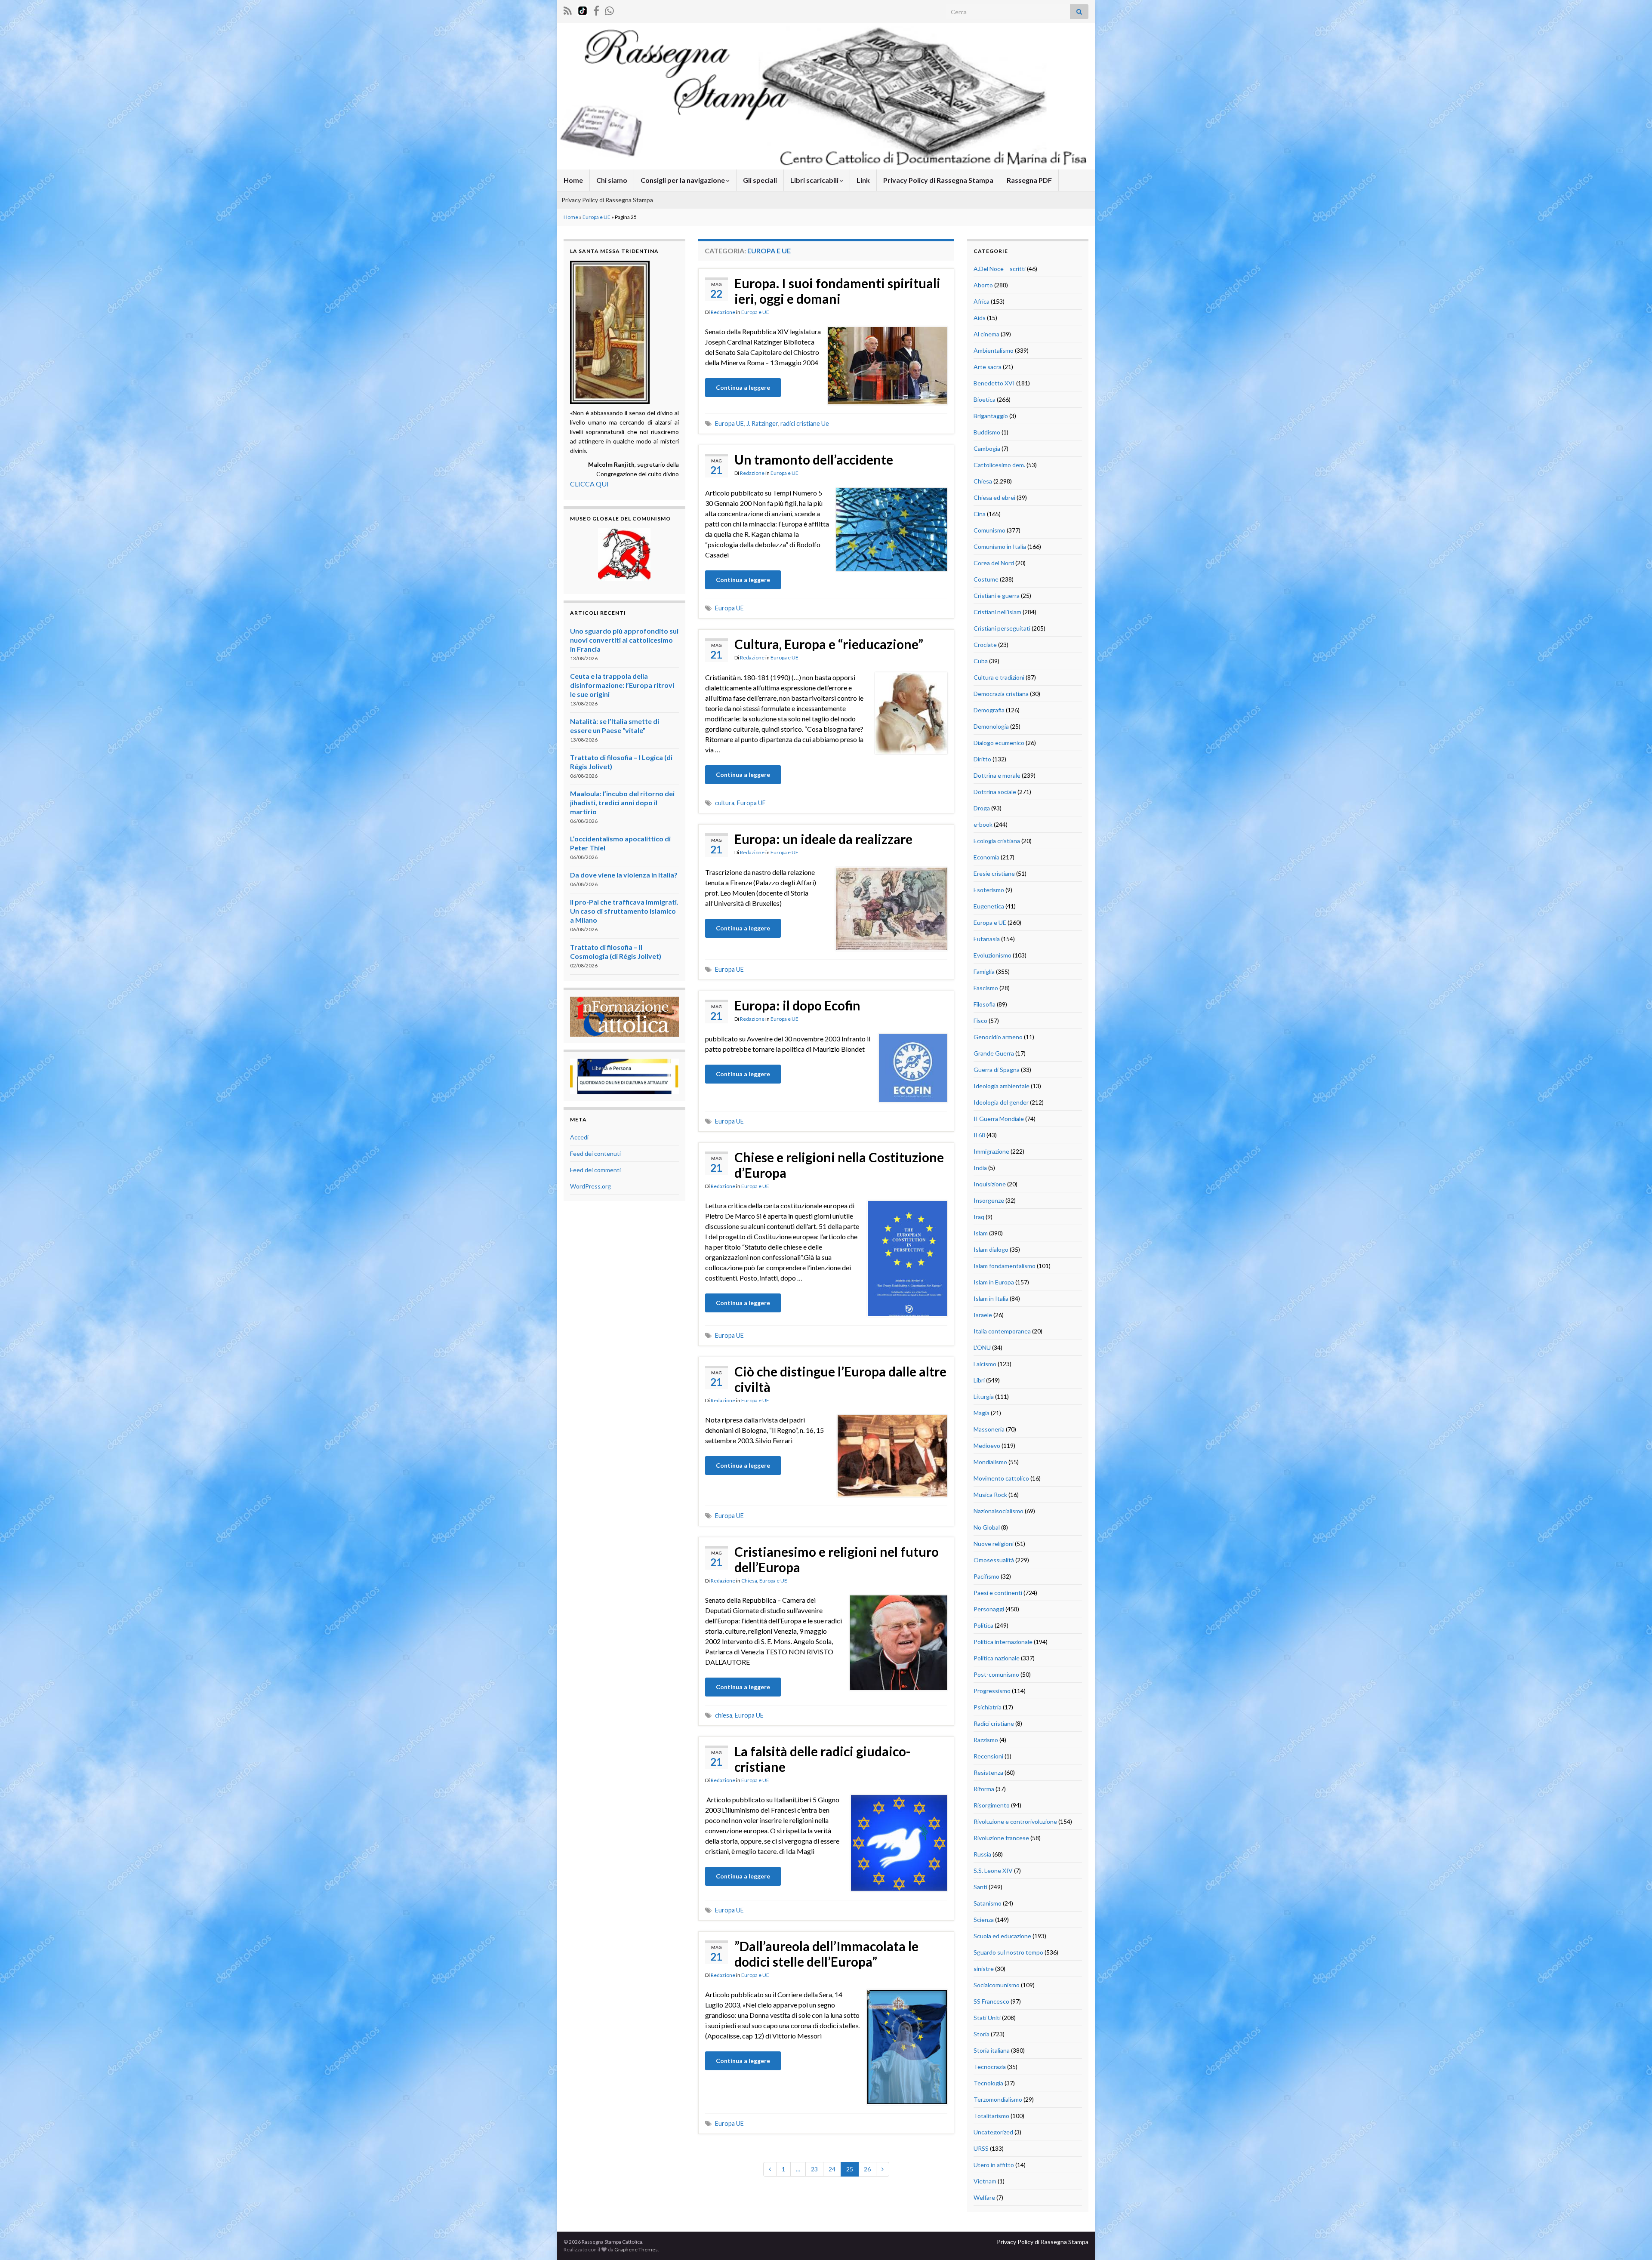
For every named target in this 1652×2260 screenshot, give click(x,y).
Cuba (981, 661)
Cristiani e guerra (997, 596)
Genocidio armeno (998, 1037)
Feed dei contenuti (595, 1153)
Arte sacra (988, 367)
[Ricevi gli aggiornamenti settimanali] (609, 9)
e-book (983, 824)
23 (814, 2169)
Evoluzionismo (992, 955)
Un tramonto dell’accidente (814, 459)
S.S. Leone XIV (993, 1871)
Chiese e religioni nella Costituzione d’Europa (839, 1165)
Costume (986, 579)
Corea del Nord (994, 563)
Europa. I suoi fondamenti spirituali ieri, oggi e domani (837, 291)
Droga (982, 808)
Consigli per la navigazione (683, 180)
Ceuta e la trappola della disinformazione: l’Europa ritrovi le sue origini (622, 685)
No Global (987, 1527)
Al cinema (986, 334)
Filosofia (985, 1004)
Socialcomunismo (997, 1985)
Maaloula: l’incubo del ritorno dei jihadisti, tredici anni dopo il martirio (622, 802)
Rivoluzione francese (1001, 1838)
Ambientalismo (994, 350)
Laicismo (985, 1364)
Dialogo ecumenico (999, 743)
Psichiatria (988, 1707)
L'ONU (982, 1347)
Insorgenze (989, 1200)
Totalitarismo (991, 2116)
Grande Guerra (994, 1053)
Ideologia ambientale (1002, 1086)
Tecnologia (988, 2083)
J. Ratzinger (762, 423)
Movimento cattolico (1001, 1478)
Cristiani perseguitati (1002, 628)
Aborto (983, 285)
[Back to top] (1633, 2241)
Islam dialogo (991, 1249)
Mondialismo (990, 1462)
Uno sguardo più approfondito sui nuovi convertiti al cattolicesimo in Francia (624, 640)
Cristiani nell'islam (997, 612)
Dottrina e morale (997, 775)
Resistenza (988, 1772)
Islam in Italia (991, 1298)
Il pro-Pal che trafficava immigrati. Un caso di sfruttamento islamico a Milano (624, 911)
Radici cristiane (994, 1723)
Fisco (980, 1021)
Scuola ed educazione (1002, 1936)
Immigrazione (991, 1151)
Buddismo (987, 432)
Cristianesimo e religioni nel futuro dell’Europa (837, 1559)
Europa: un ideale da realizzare (823, 839)
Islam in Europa (994, 1282)
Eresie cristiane (994, 873)
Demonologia (991, 726)
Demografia (989, 710)
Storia (982, 2034)
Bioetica (985, 399)
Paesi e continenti (998, 1593)
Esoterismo (989, 890)
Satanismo (988, 1903)
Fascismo (986, 988)
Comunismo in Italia (1000, 547)
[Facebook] (596, 9)
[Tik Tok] (583, 9)
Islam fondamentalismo (1005, 1266)
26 (867, 2169)
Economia (986, 857)
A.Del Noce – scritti (1000, 269)
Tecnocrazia (990, 2067)
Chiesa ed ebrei (994, 497)
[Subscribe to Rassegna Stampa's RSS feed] (568, 9)
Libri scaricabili (815, 180)
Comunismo (989, 530)
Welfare (984, 2197)
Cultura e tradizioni (999, 677)
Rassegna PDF (1029, 180)
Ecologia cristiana (997, 841)
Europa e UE (596, 217)
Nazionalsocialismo (999, 1511)
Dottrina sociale (995, 792)
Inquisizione (990, 1184)
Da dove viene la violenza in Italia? (624, 875)
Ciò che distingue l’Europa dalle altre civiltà (840, 1379)
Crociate (985, 645)
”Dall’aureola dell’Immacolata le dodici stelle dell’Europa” (826, 1954)
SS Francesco (991, 2001)
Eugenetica (989, 906)
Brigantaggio (991, 416)
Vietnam (985, 2181)
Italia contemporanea (1002, 1331)
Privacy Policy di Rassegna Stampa (938, 180)
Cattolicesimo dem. (999, 465)
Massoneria (989, 1429)
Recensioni (988, 1756)
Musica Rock (990, 1495)
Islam (981, 1233)
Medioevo (987, 1446)
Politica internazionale (1003, 1642)
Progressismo (992, 1691)
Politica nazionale (997, 1658)
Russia (982, 1854)
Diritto (982, 759)
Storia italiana (992, 2050)
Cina (980, 514)
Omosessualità (994, 1560)
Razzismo (986, 1740)
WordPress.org (590, 1186)
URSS (981, 2148)
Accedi (579, 1137)
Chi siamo (612, 180)
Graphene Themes (636, 2249)
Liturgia (984, 1396)
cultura (725, 803)
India (980, 1168)
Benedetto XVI (994, 383)
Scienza (984, 1920)
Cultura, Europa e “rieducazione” (829, 644)
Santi (980, 1887)
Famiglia (984, 971)
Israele (983, 1315)
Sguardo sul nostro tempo (1008, 1952)
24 (832, 2169)
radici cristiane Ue (805, 423)
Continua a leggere (743, 387)
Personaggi (989, 1609)
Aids (980, 318)
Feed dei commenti (595, 1170)
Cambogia (987, 448)
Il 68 (979, 1135)
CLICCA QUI (589, 484)
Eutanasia (987, 939)
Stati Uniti (987, 2018)
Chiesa (749, 1581)
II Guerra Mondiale (999, 1119)
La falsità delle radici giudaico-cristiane (823, 1759)
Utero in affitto (994, 2165)
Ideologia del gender (1001, 1102)
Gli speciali (760, 180)
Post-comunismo (996, 1674)
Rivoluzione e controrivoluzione (1015, 1821)
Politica (983, 1625)
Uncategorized (993, 2132)
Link (863, 180)
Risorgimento (992, 1805)
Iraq (979, 1217)
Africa (982, 301)
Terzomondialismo (998, 2099)
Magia (982, 1413)
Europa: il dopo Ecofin (797, 1005)
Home (573, 180)
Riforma (984, 1789)
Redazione (723, 312)
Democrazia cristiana (1001, 694)
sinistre (984, 1969)
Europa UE (729, 423)
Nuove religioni (994, 1544)
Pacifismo (986, 1576)
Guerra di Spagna (997, 1070)
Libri (979, 1380)
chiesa (724, 1715)
